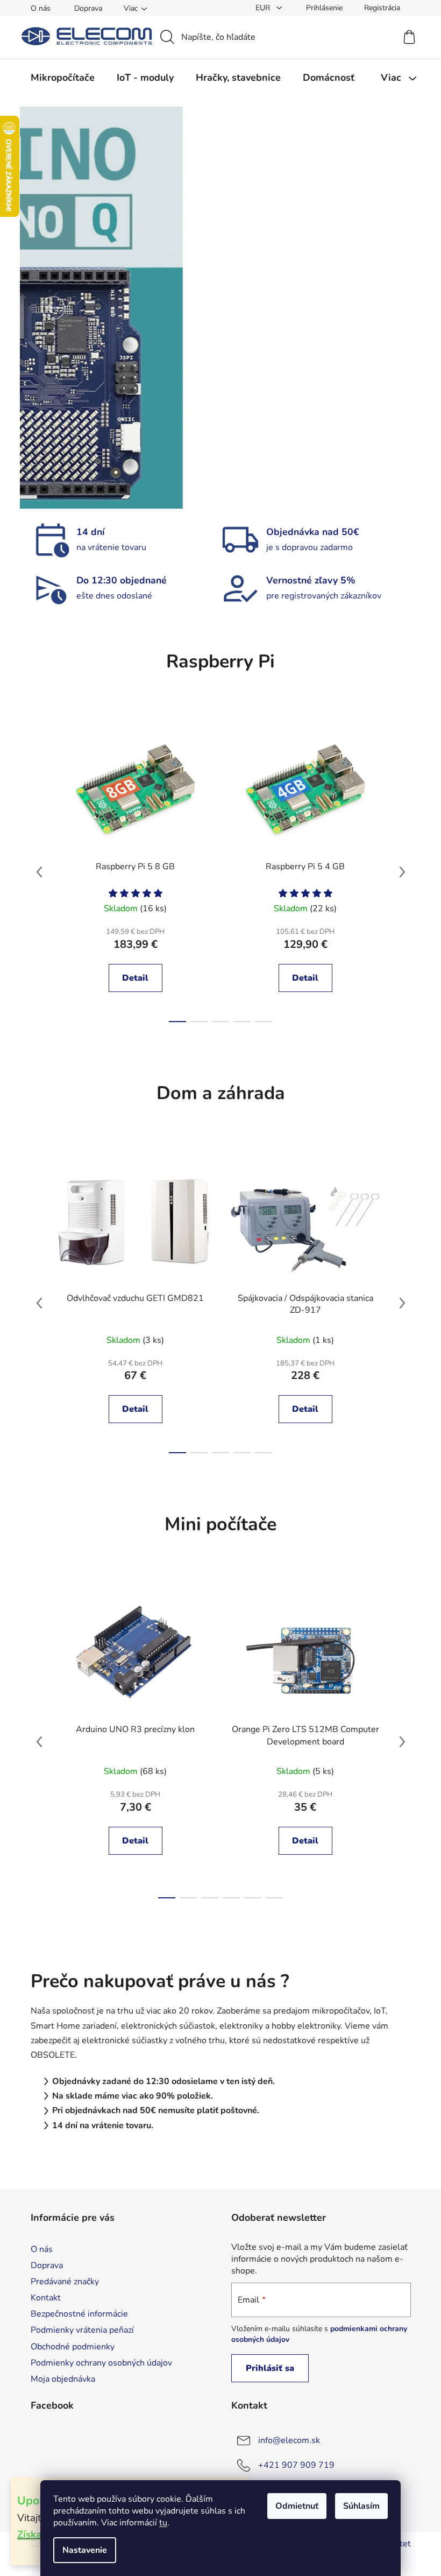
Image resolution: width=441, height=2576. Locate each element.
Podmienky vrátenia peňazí (78, 2330)
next (398, 872)
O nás (36, 8)
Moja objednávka (59, 2379)
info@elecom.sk (285, 2440)
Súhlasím (358, 2506)
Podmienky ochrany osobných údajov (97, 2363)
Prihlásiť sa (266, 2368)
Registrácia (378, 8)
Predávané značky (61, 2282)
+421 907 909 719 (293, 2465)
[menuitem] (58, 78)
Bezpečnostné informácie (75, 2314)
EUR (259, 8)
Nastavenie (81, 2550)
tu (159, 2523)
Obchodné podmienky (68, 2347)
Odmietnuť (293, 2506)
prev (35, 872)
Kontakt (41, 2298)
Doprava (84, 8)
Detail (131, 978)
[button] (49, 308)
